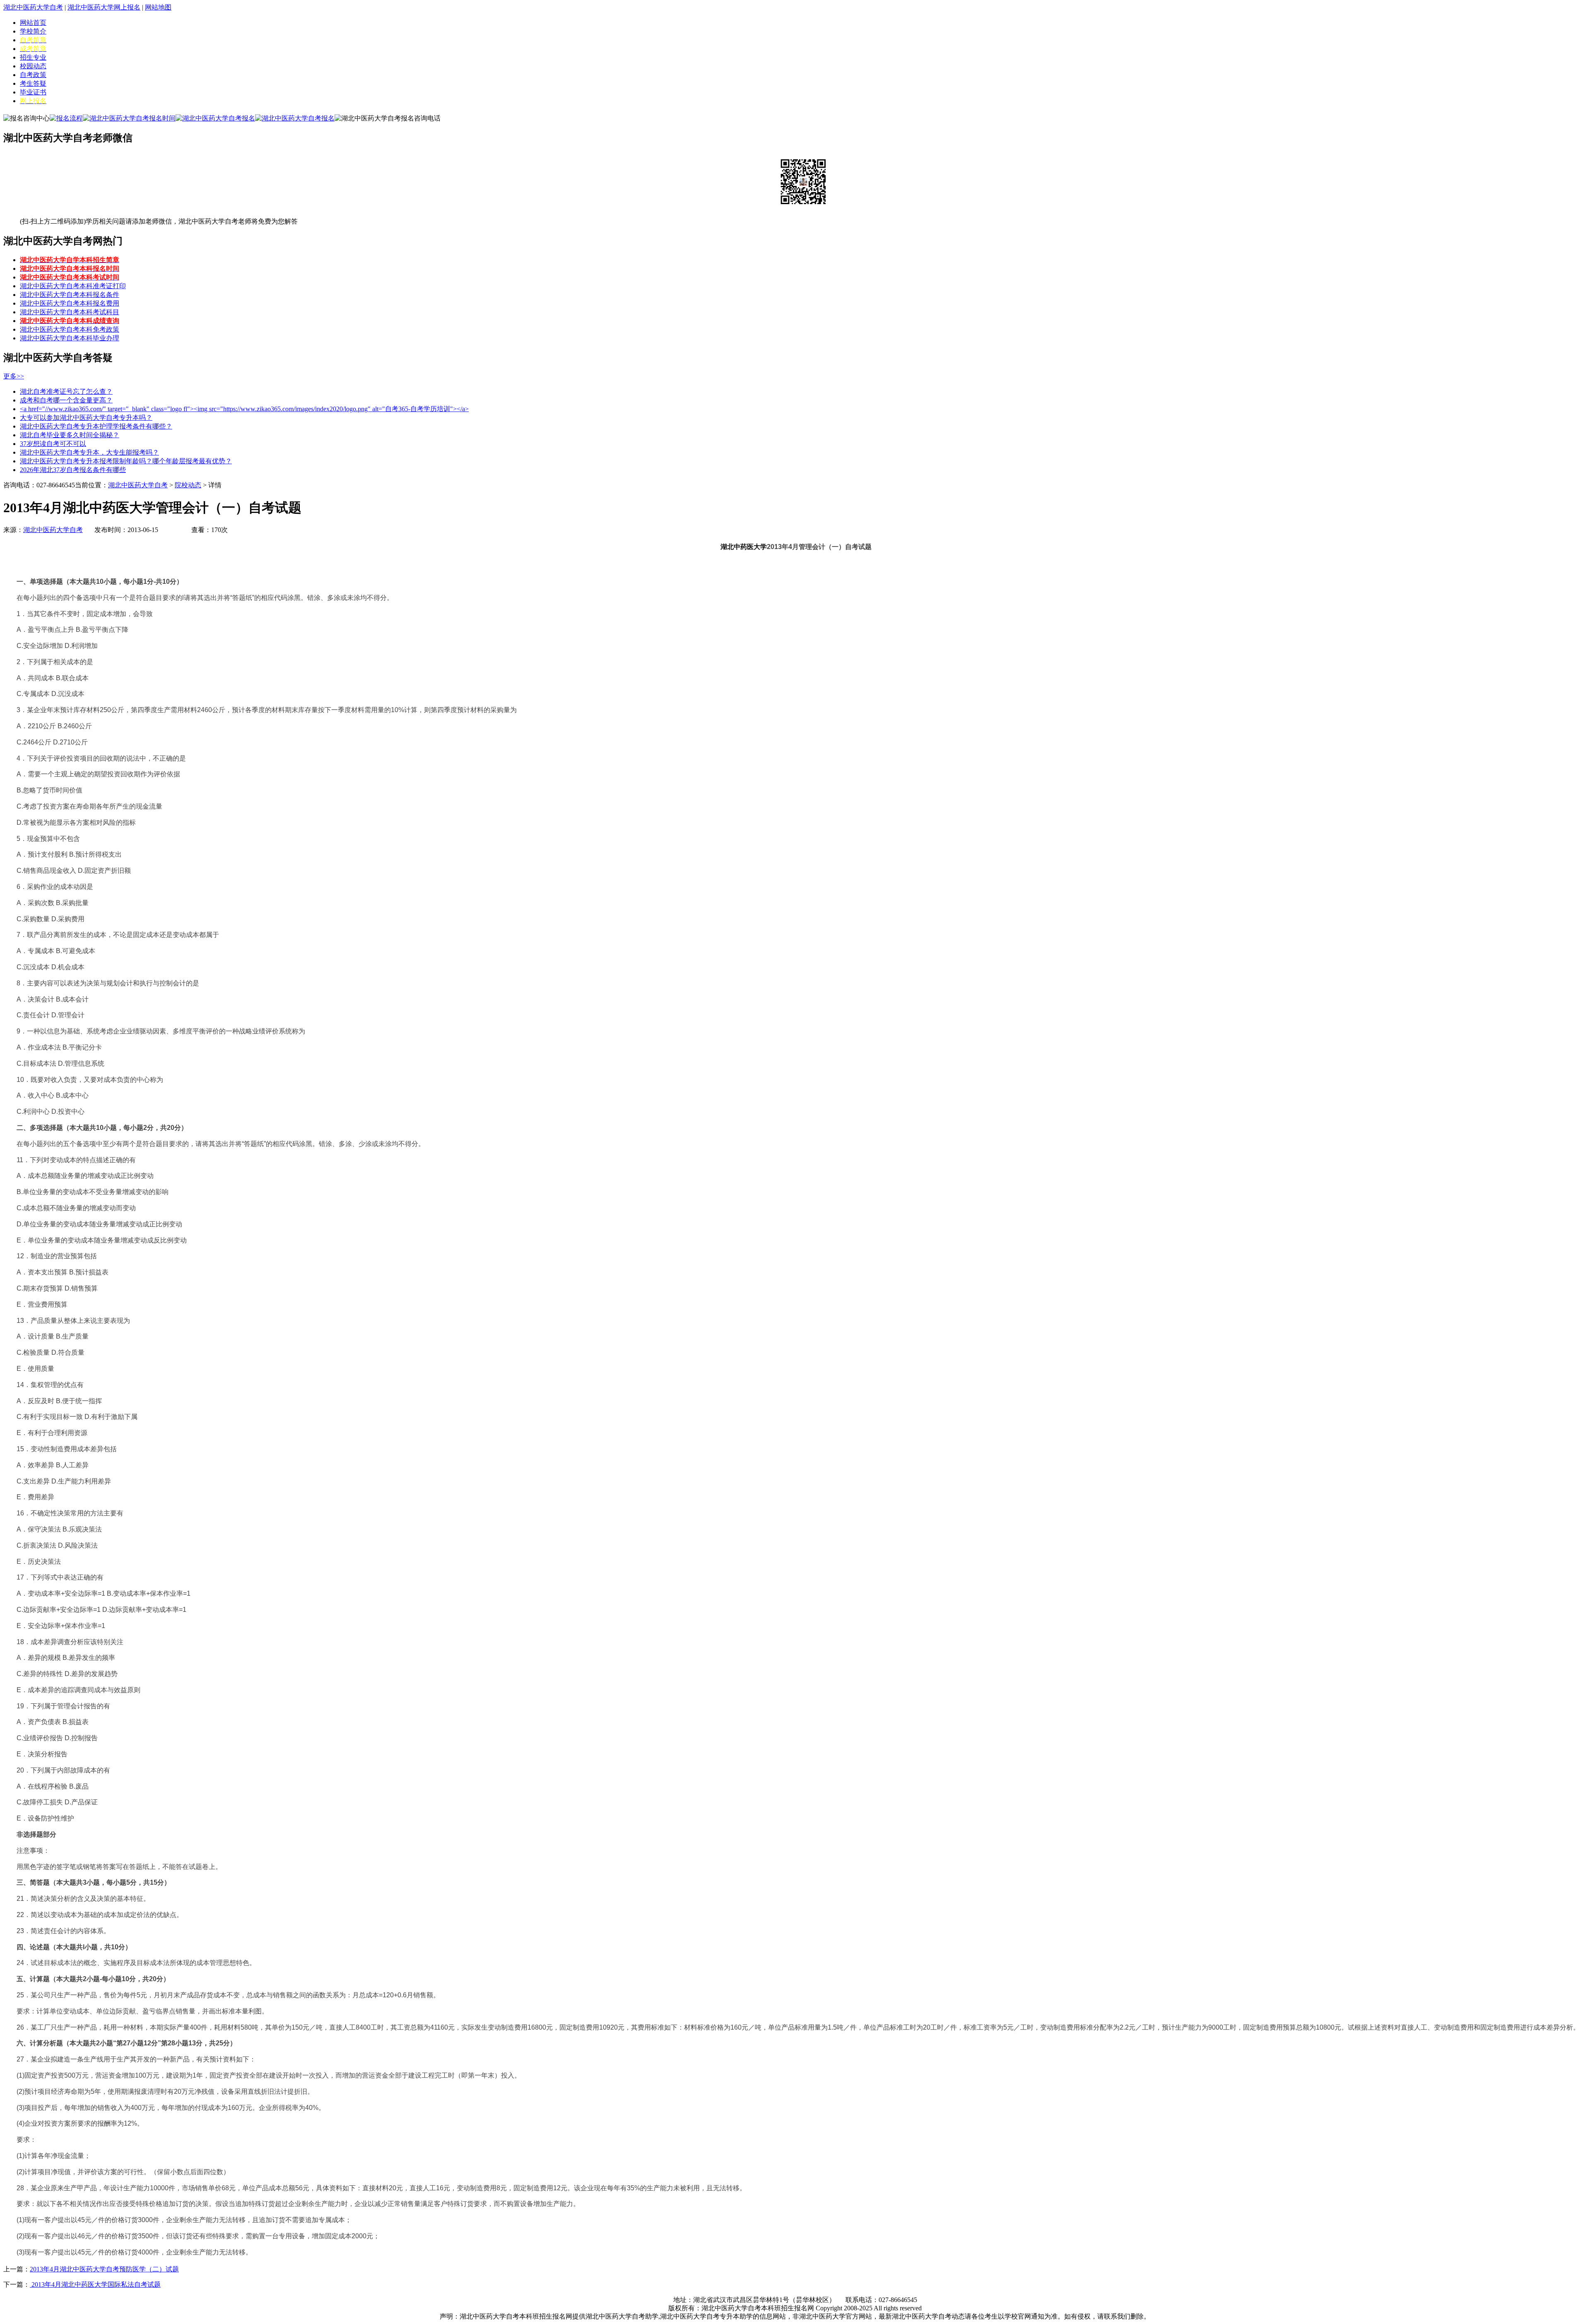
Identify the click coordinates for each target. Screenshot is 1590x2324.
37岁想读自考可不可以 (53, 444)
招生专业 (33, 57)
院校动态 (188, 485)
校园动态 (33, 66)
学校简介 (33, 31)
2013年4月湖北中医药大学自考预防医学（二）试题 (104, 2269)
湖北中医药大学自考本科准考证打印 (73, 286)
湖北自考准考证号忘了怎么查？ (66, 391)
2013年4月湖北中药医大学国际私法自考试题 (95, 2284)
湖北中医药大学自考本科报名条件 (70, 295)
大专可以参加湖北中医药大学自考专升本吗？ (86, 418)
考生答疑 (33, 83)
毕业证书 (33, 92)
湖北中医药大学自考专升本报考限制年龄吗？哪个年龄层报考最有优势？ (126, 461)
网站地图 (158, 7)
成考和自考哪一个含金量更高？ (66, 400)
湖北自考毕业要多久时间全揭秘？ (70, 435)
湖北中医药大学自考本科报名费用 (70, 303)
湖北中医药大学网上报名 (104, 7)
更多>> (14, 376)
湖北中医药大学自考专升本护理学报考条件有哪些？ (96, 426)
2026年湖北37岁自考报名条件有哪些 (73, 470)
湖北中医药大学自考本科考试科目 (70, 312)
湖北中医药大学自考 (33, 7)
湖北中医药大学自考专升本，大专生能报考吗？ (89, 452)
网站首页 (33, 23)
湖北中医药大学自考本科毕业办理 (70, 338)
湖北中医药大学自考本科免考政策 (70, 329)
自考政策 (33, 75)
